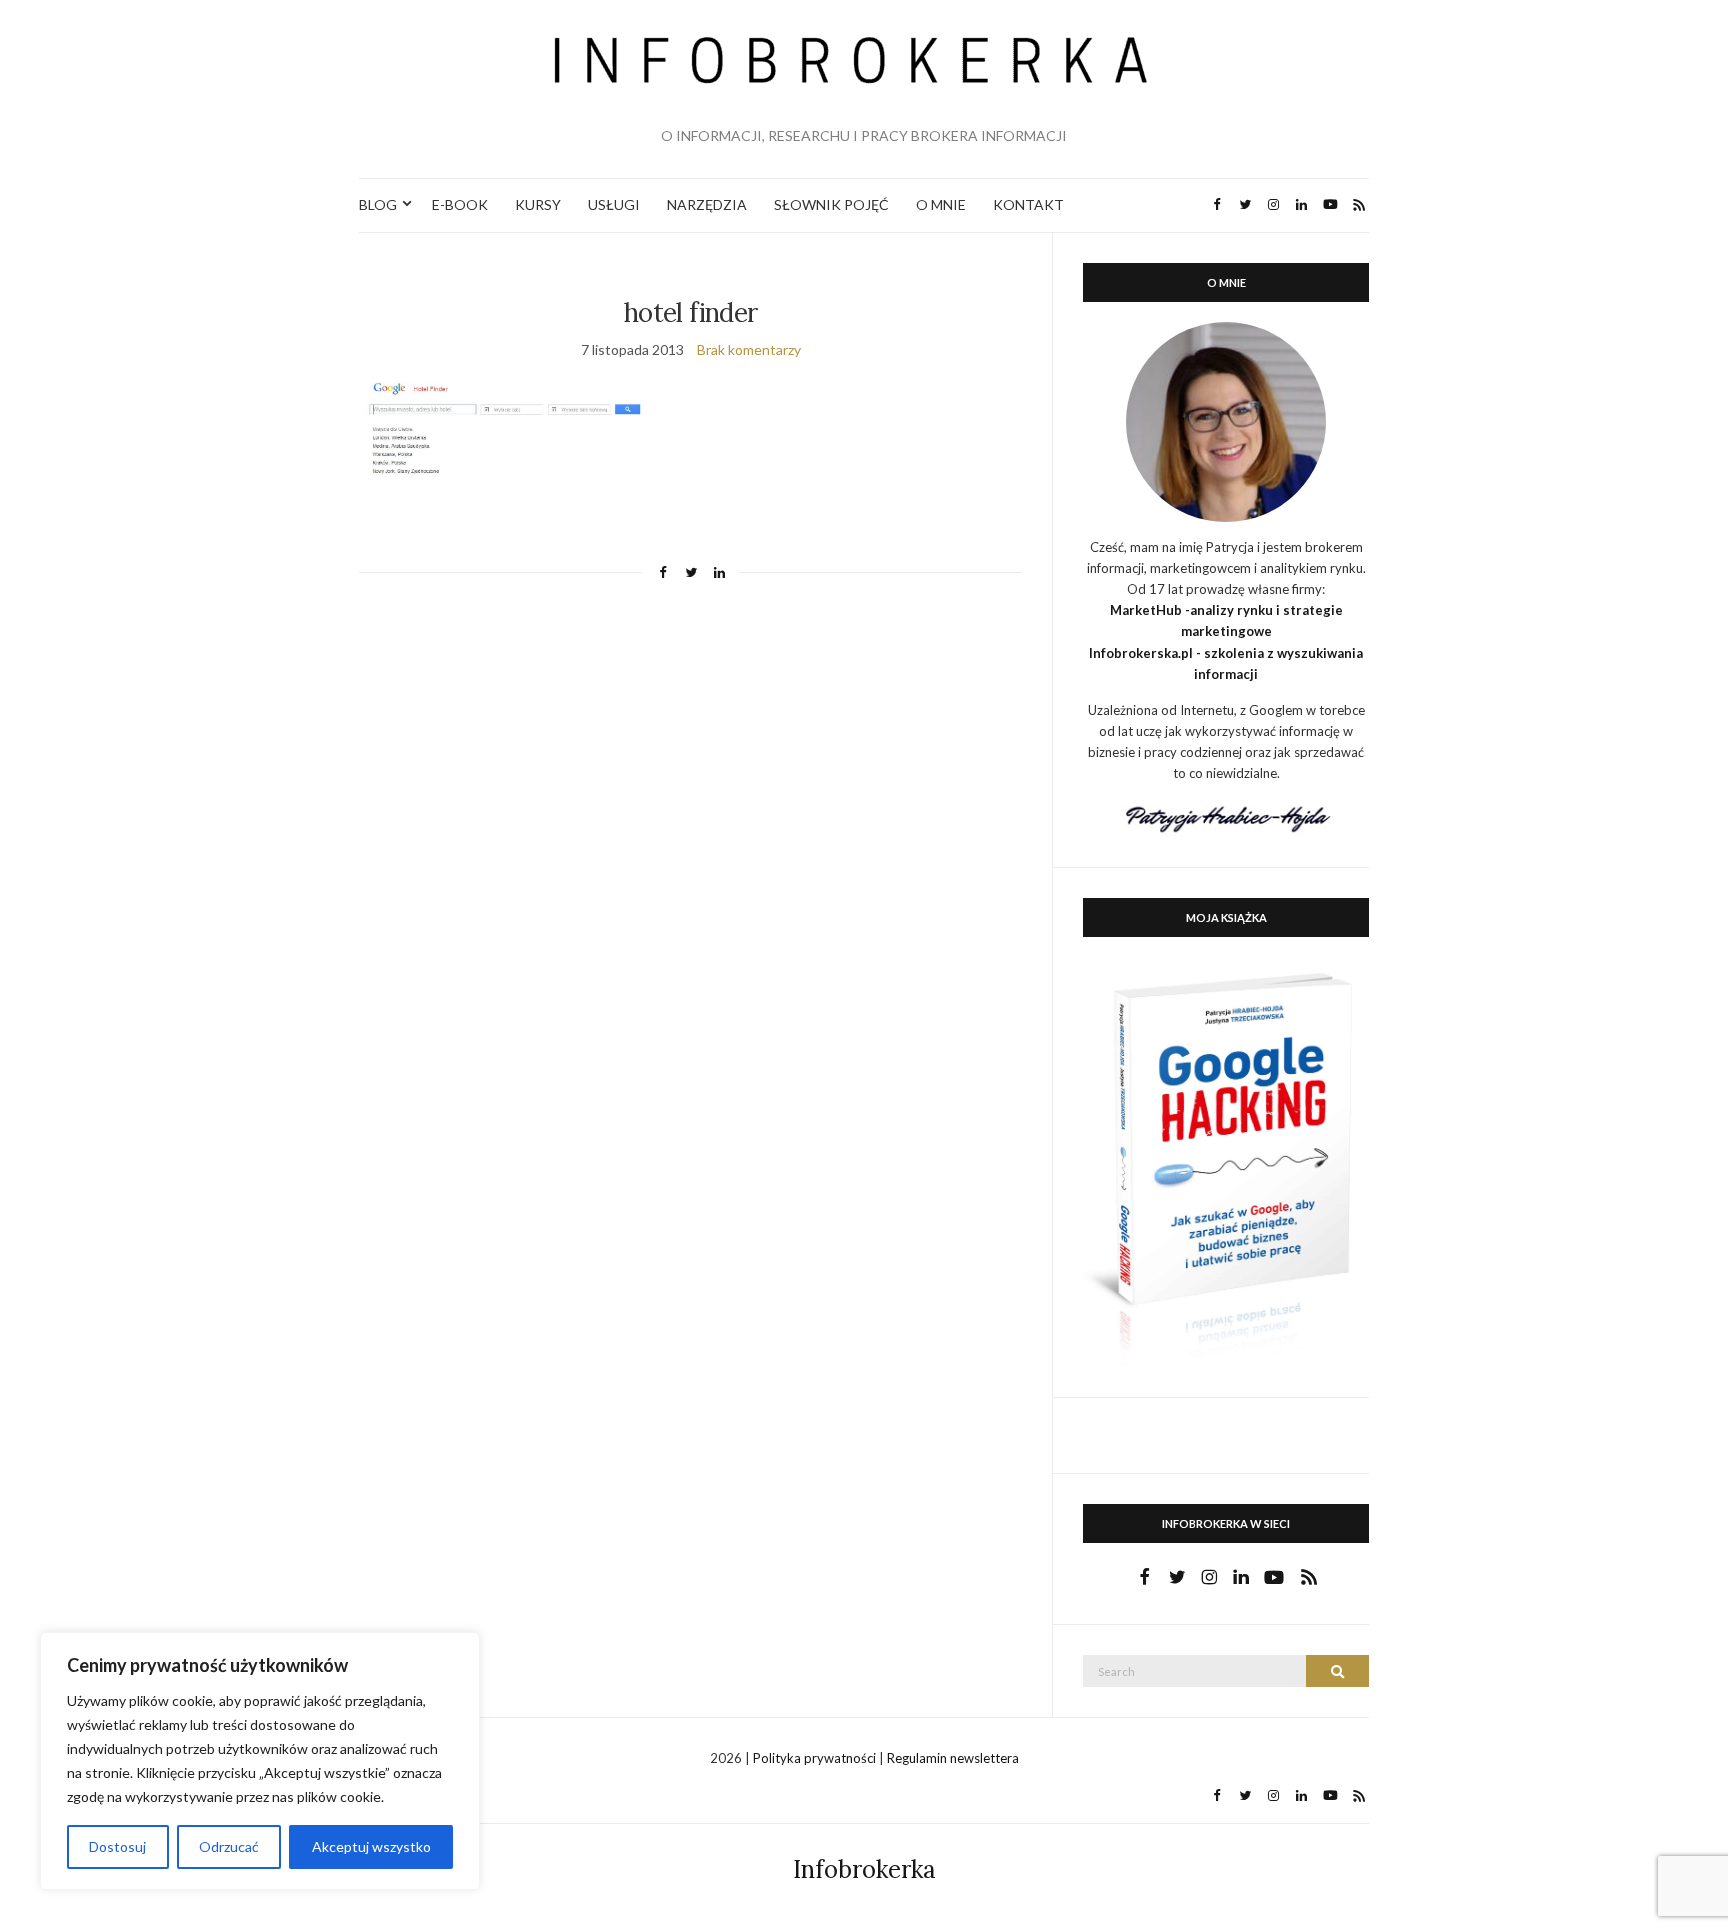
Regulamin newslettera (953, 1758)
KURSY (538, 204)
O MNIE (941, 204)
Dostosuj (117, 1846)
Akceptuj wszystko (371, 1846)
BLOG (378, 204)
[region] (260, 1761)
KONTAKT (1028, 204)
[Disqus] (690, 874)
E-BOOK (460, 204)
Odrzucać (229, 1846)
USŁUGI (614, 204)
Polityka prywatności (816, 1758)
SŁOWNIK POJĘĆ (831, 204)
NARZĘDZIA (707, 204)
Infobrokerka (864, 1869)
